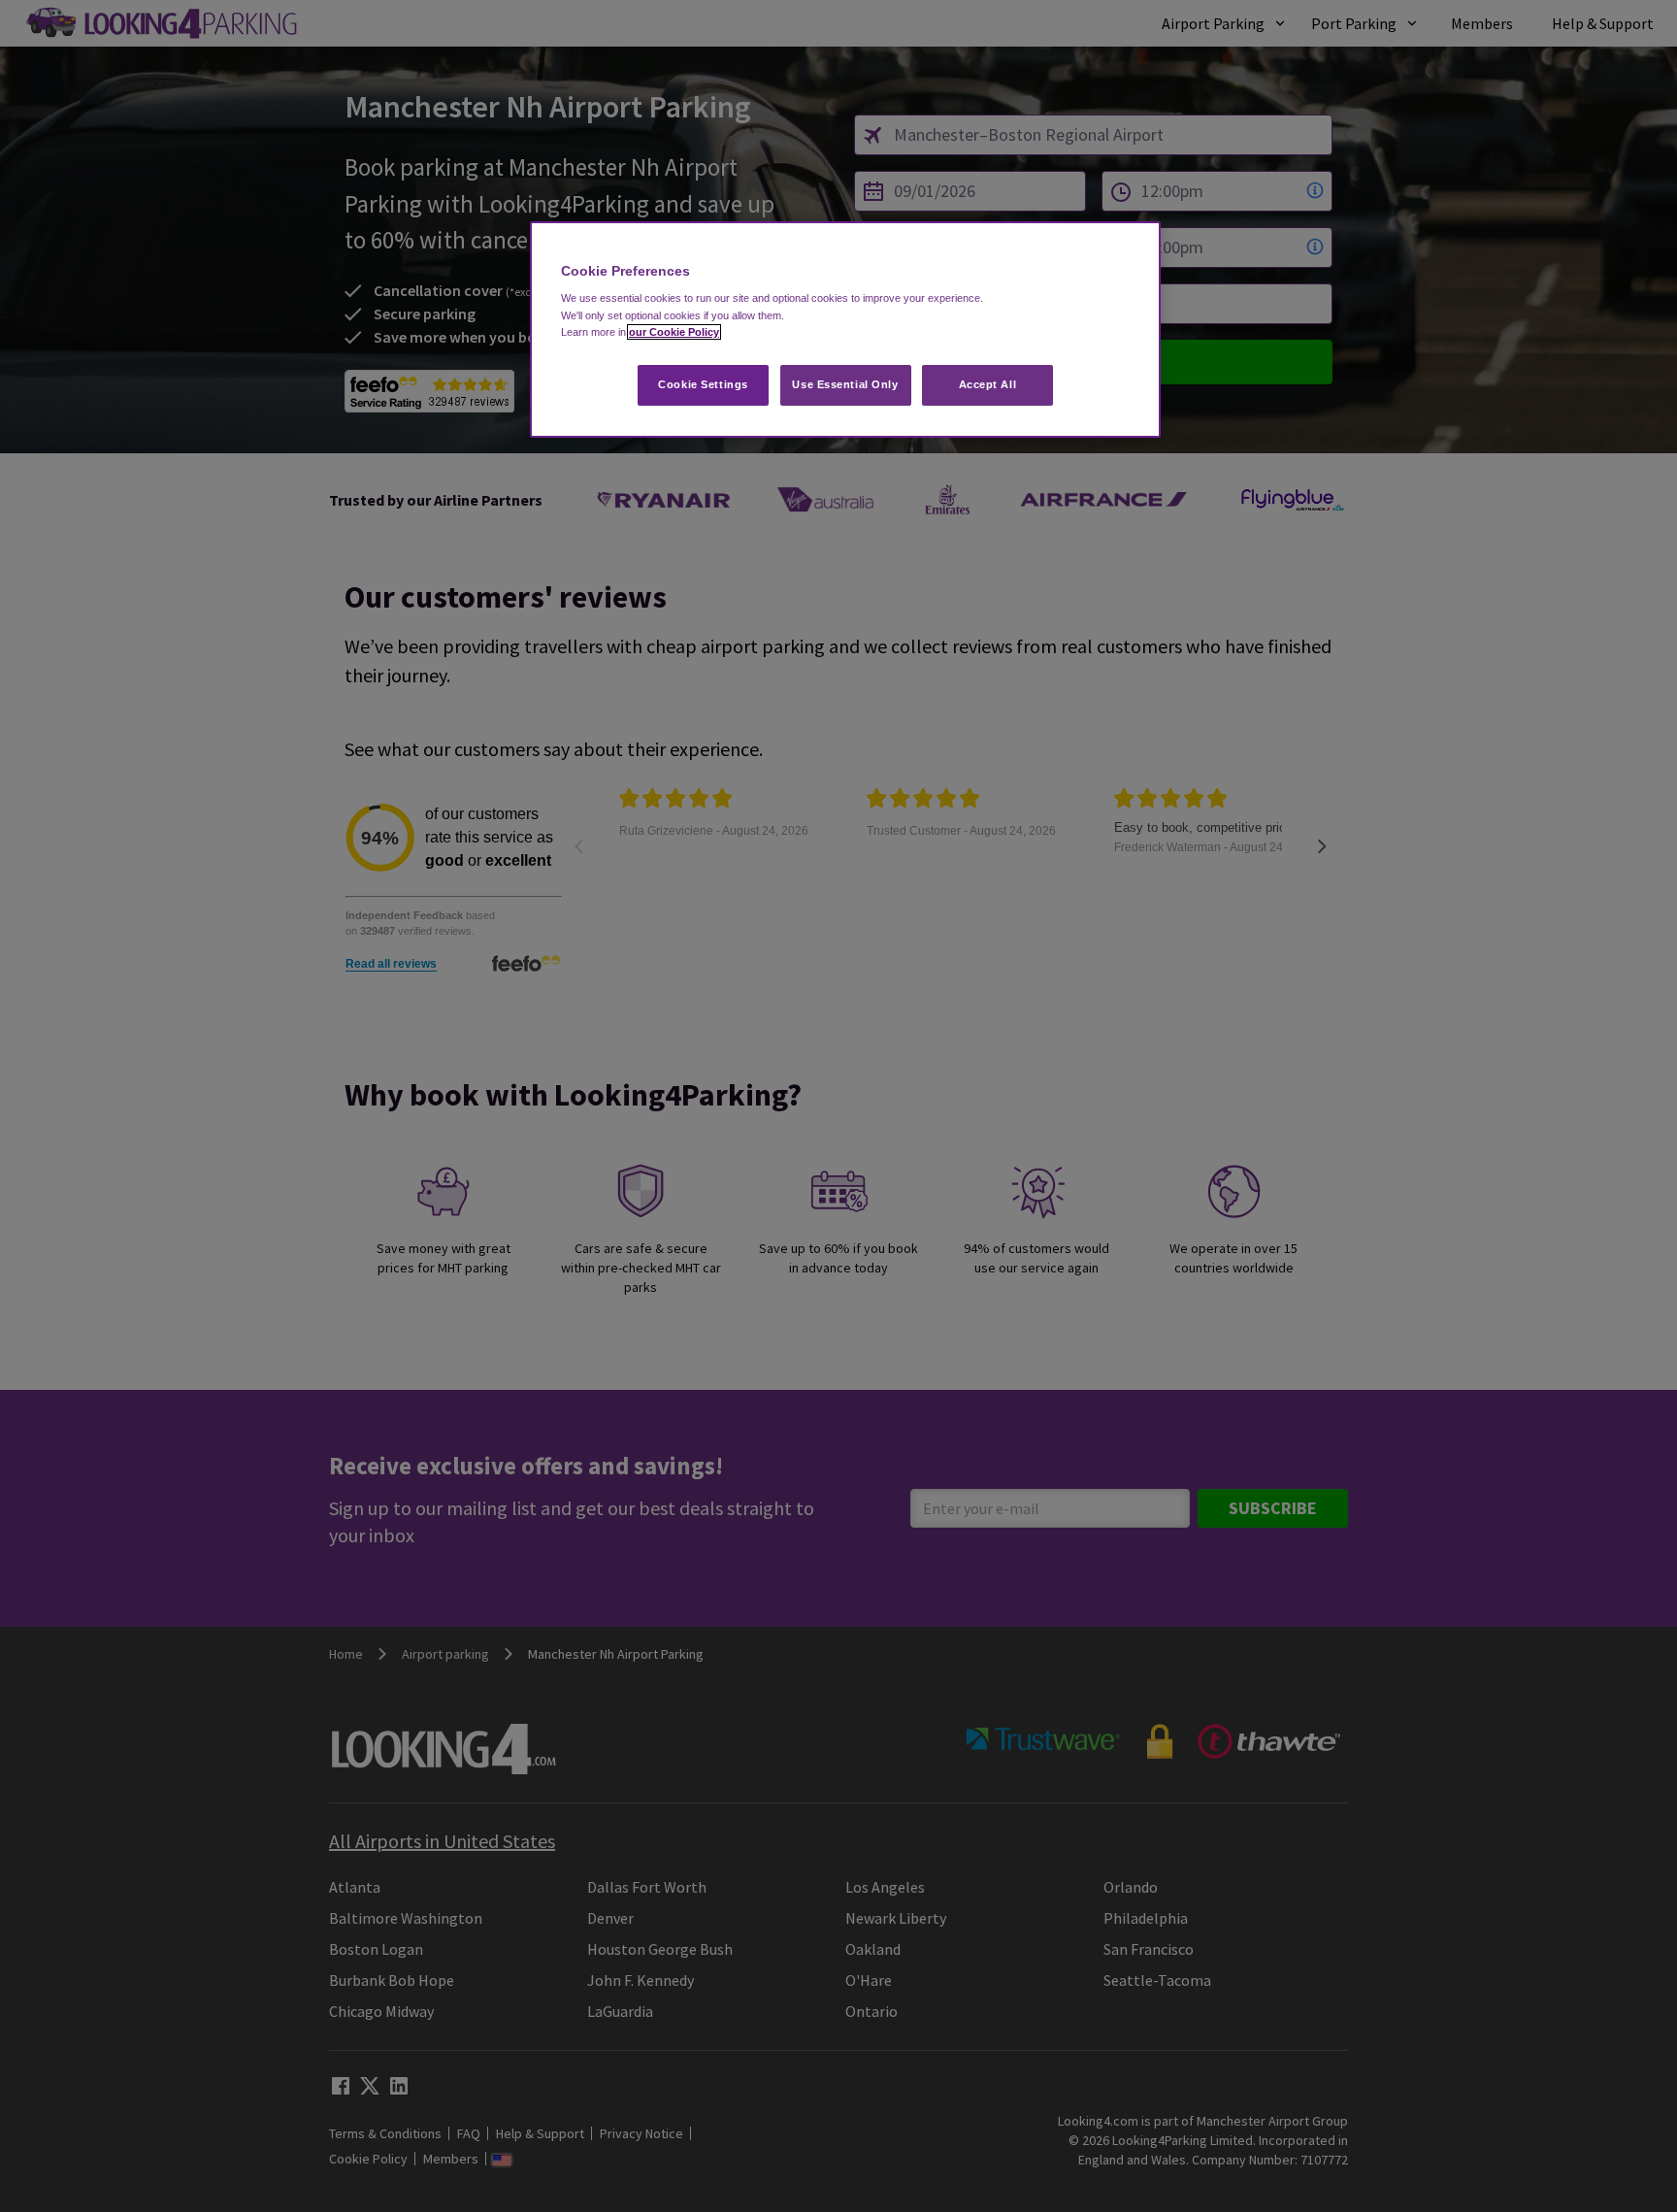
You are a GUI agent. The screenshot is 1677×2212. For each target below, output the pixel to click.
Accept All (988, 384)
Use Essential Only (845, 384)
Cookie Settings (703, 384)
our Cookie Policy (674, 332)
